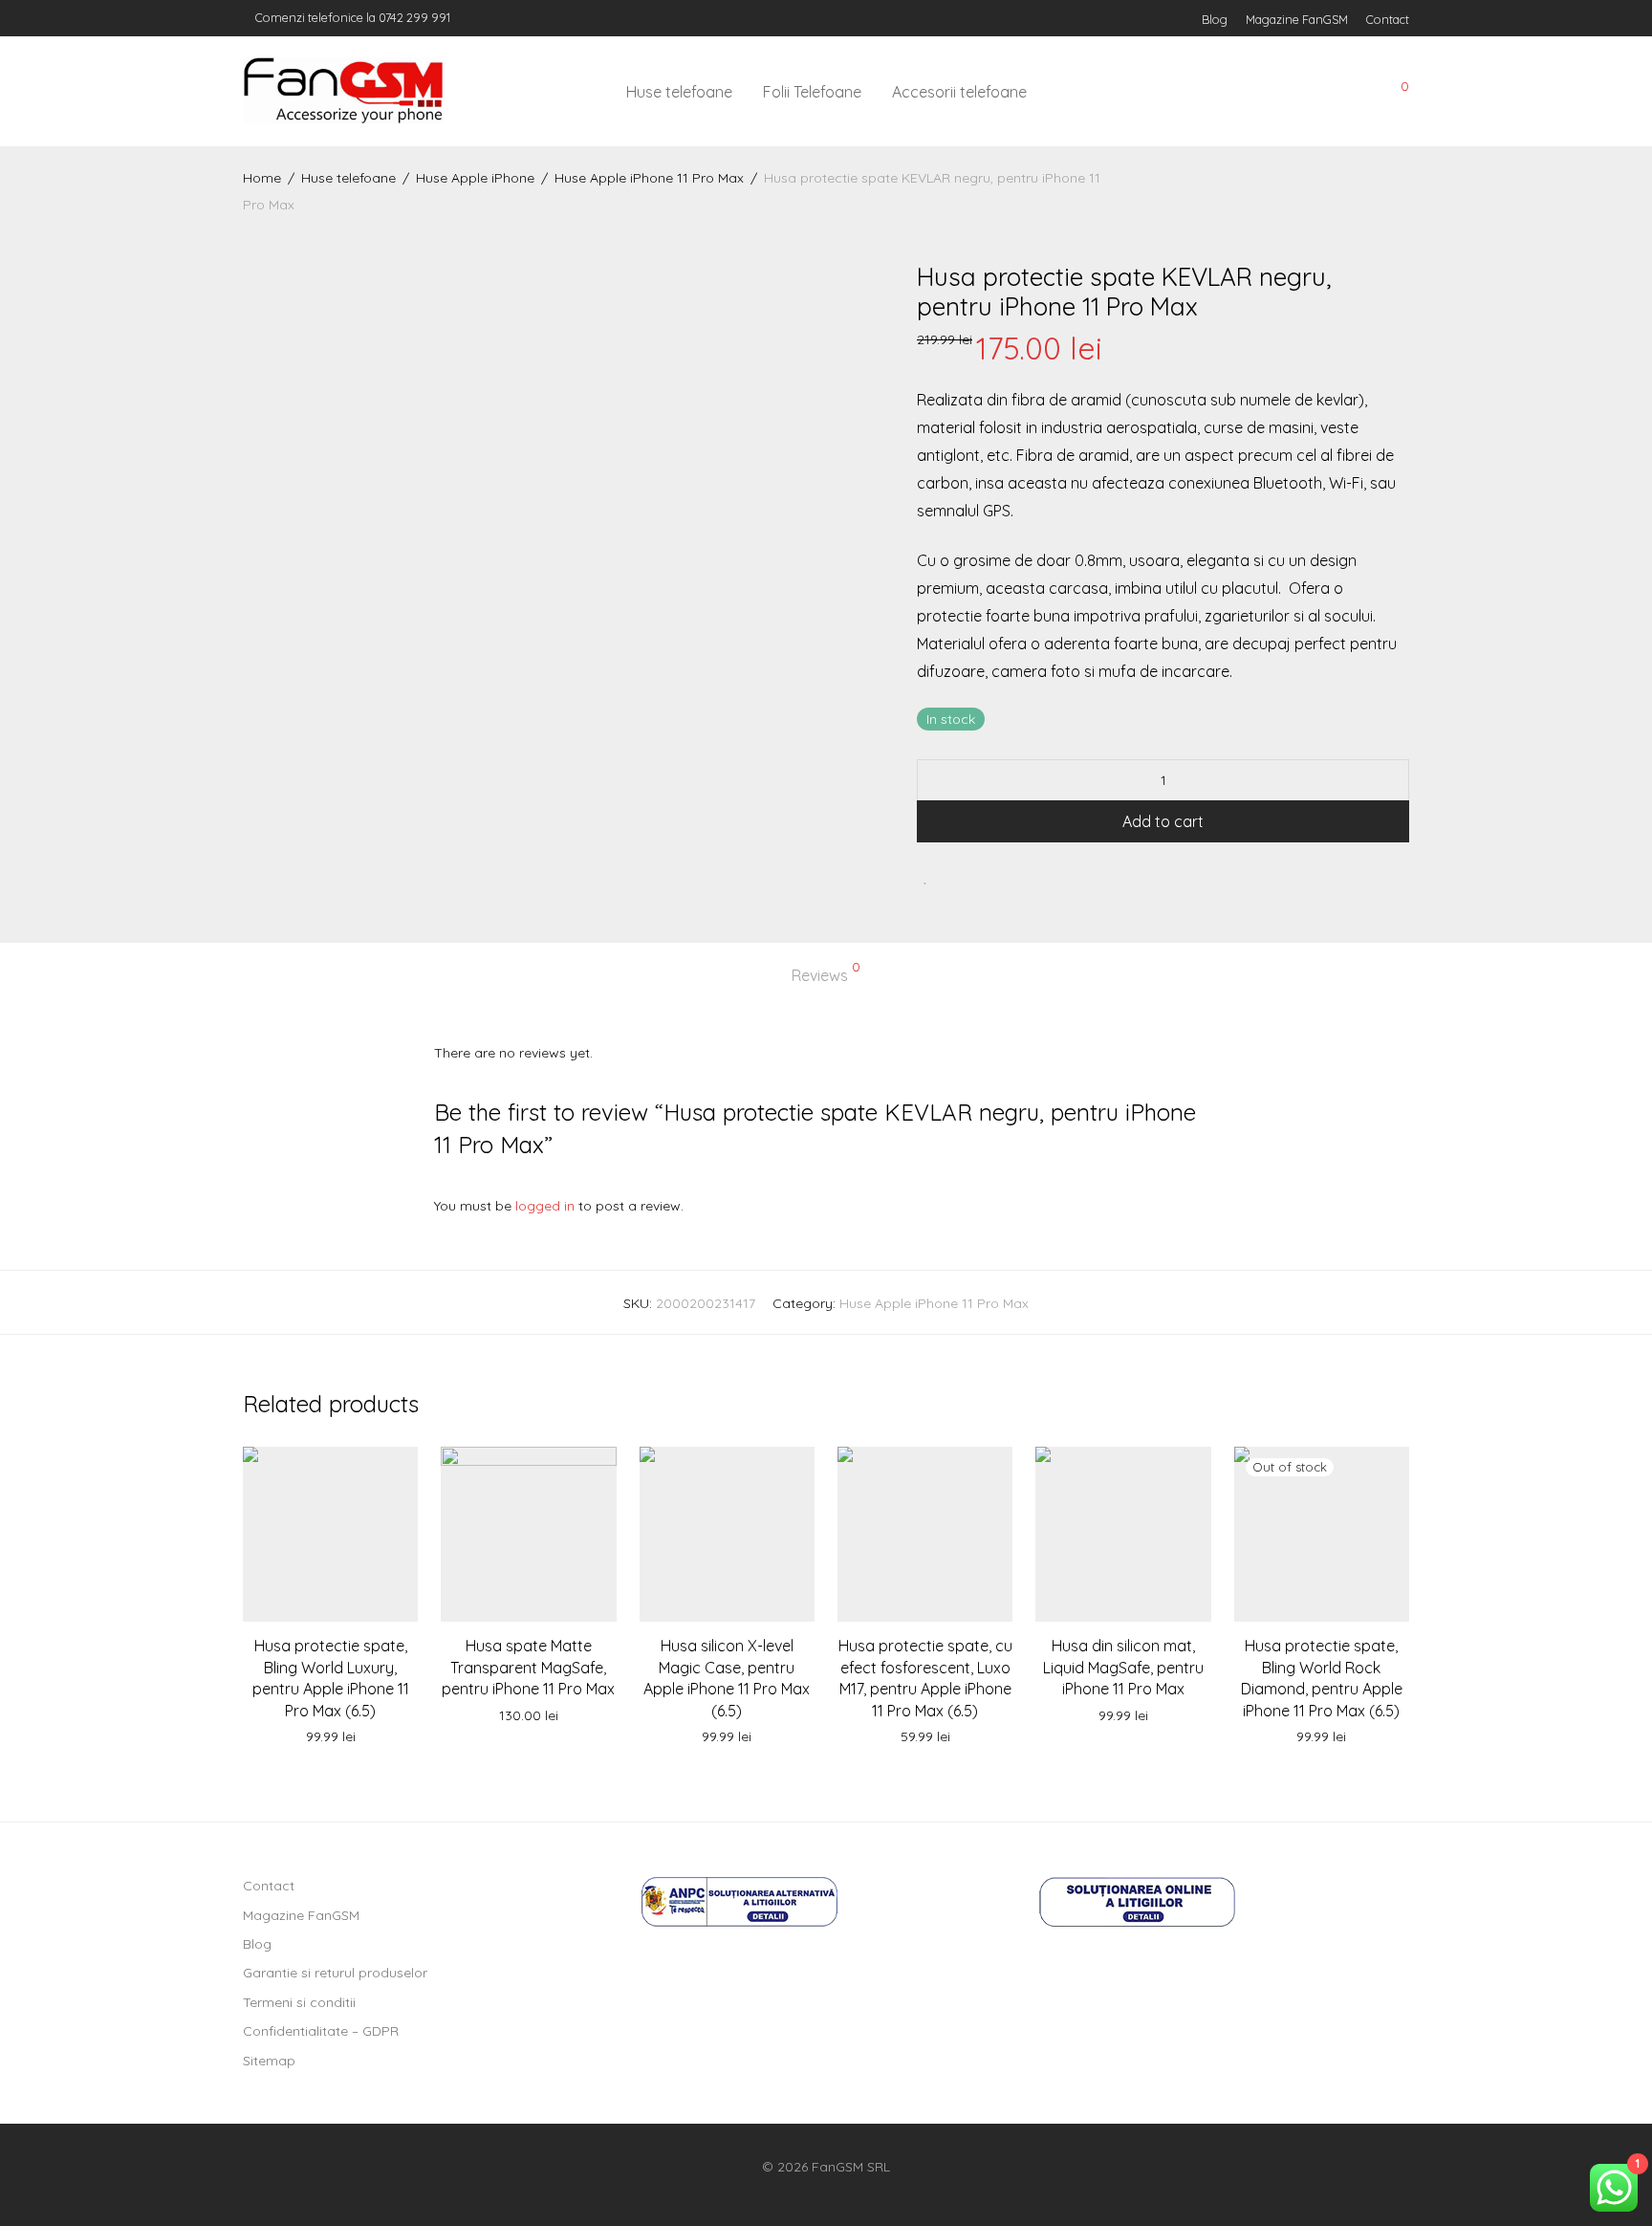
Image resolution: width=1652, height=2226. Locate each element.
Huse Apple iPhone (475, 178)
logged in (545, 1206)
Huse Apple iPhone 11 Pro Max (649, 178)
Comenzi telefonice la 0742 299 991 (351, 17)
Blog (1215, 20)
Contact (1388, 20)
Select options (331, 1737)
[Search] (1265, 92)
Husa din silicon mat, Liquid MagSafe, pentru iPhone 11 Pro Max (1123, 1667)
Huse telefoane (679, 92)
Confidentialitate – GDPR (321, 2031)
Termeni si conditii (299, 2002)
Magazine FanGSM (1297, 20)
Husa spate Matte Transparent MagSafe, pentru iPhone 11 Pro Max (528, 1667)
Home (262, 178)
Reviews (826, 972)
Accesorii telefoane (959, 92)
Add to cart (1163, 821)
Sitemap (269, 2061)
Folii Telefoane (812, 92)
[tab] (826, 976)
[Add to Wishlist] (926, 876)
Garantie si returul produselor (335, 1973)
